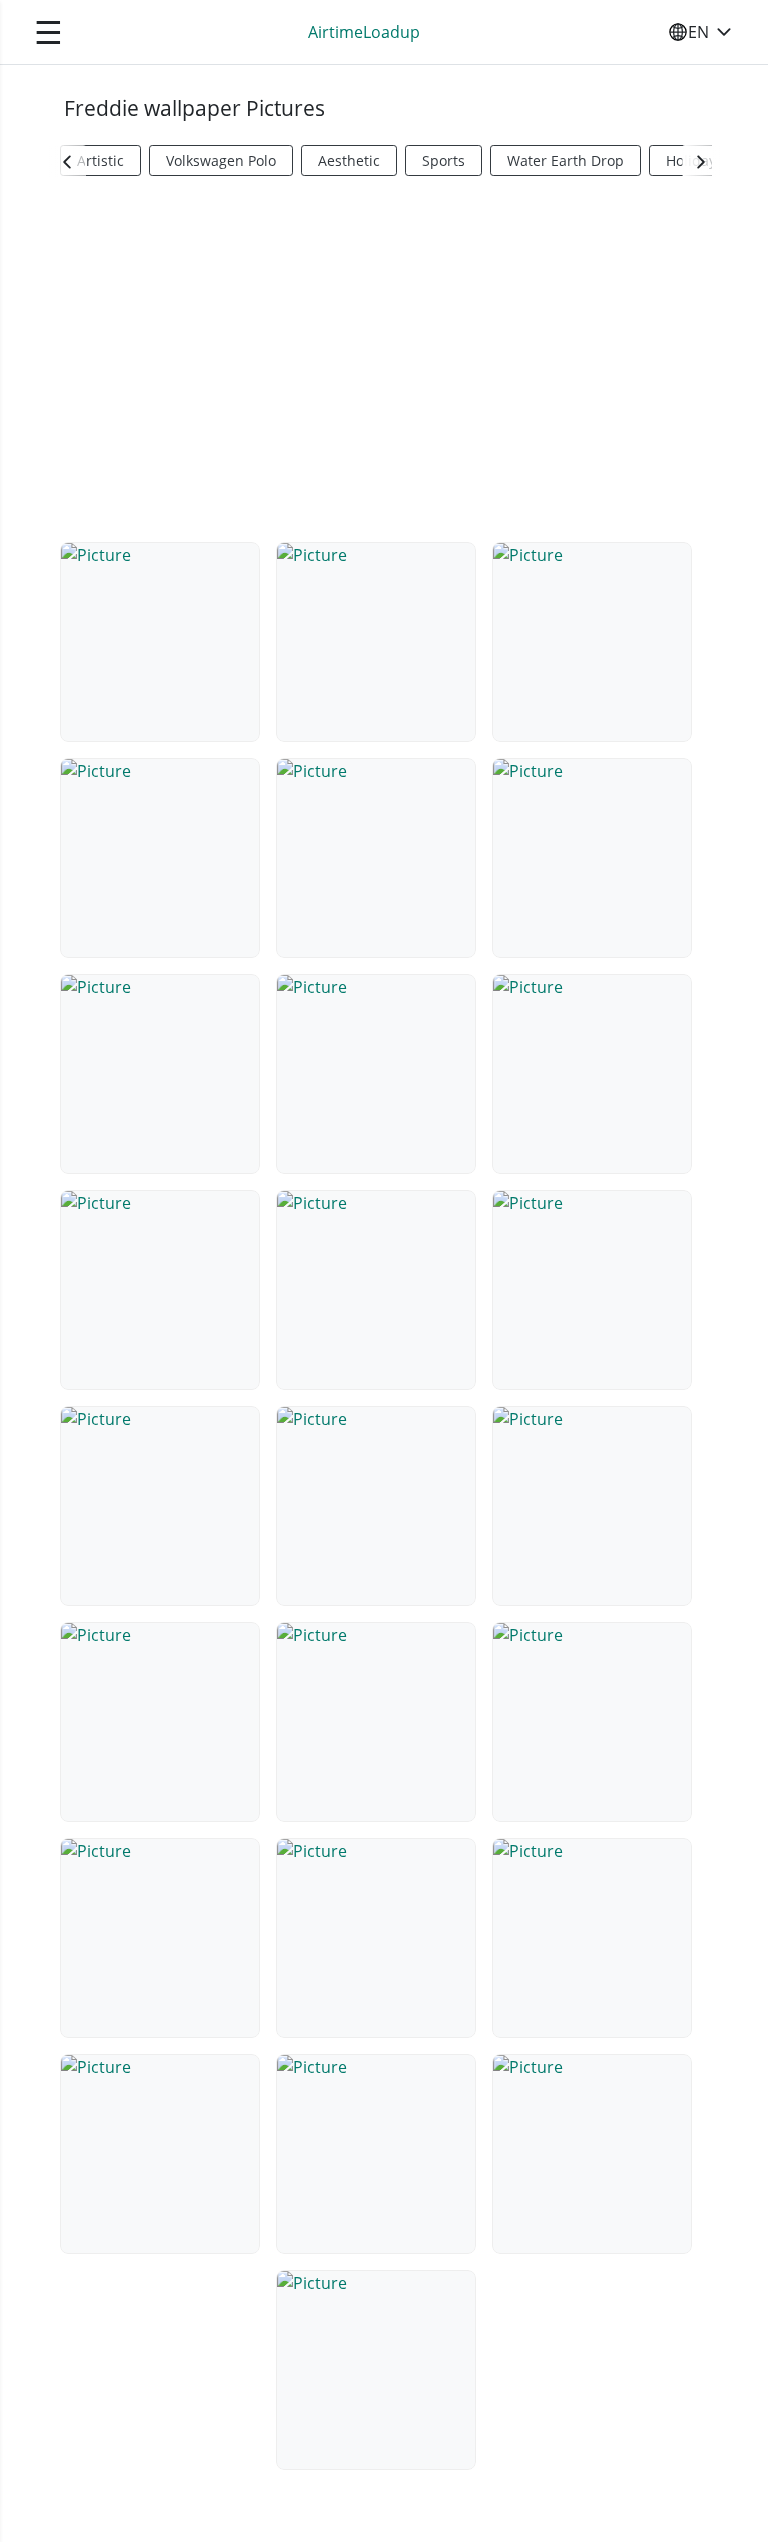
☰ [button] (48, 31)
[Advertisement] (384, 356)
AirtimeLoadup (364, 32)
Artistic (100, 160)
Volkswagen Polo (221, 160)
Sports (443, 160)
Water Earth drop (565, 160)
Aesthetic (349, 160)
